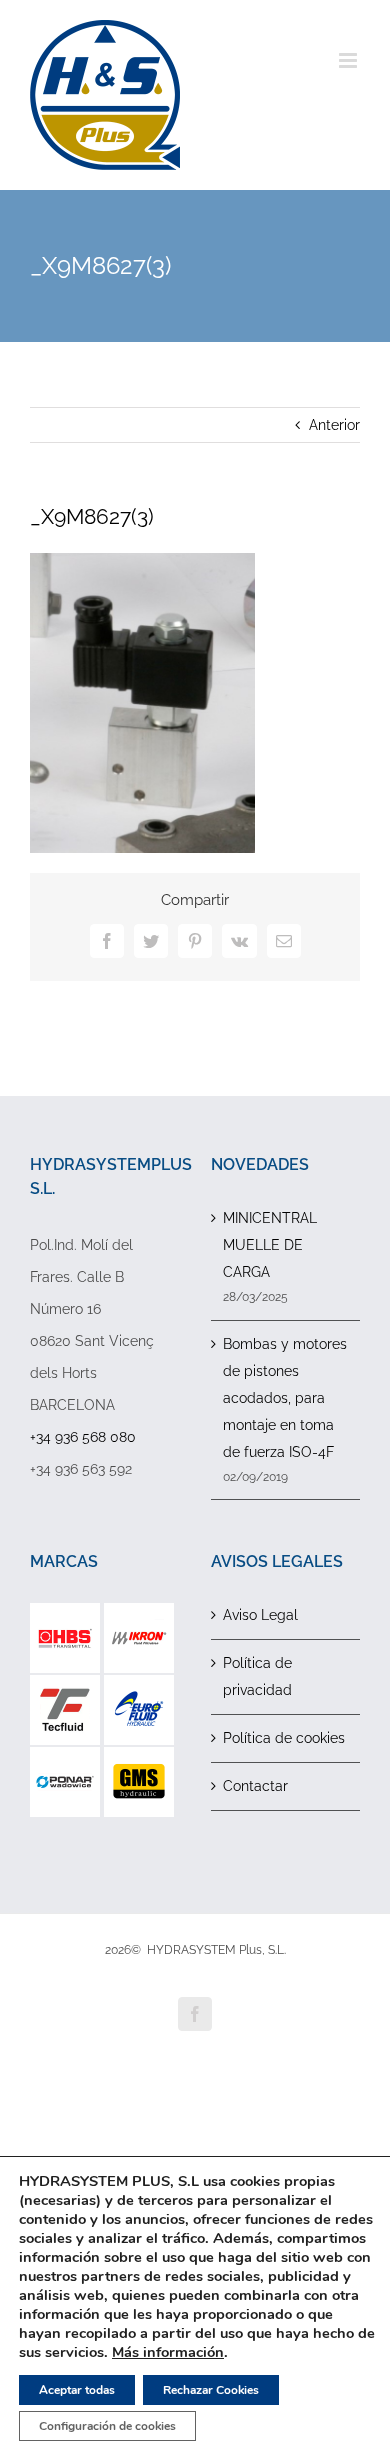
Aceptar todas (77, 2390)
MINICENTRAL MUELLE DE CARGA (270, 1245)
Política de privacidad (257, 1676)
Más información (168, 2352)
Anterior (334, 425)
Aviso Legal (260, 1615)
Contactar (255, 1786)
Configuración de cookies (107, 2426)
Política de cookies (284, 1738)
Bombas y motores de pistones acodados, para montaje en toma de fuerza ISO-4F (285, 1398)
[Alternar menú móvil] (349, 60)
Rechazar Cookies (211, 2390)
